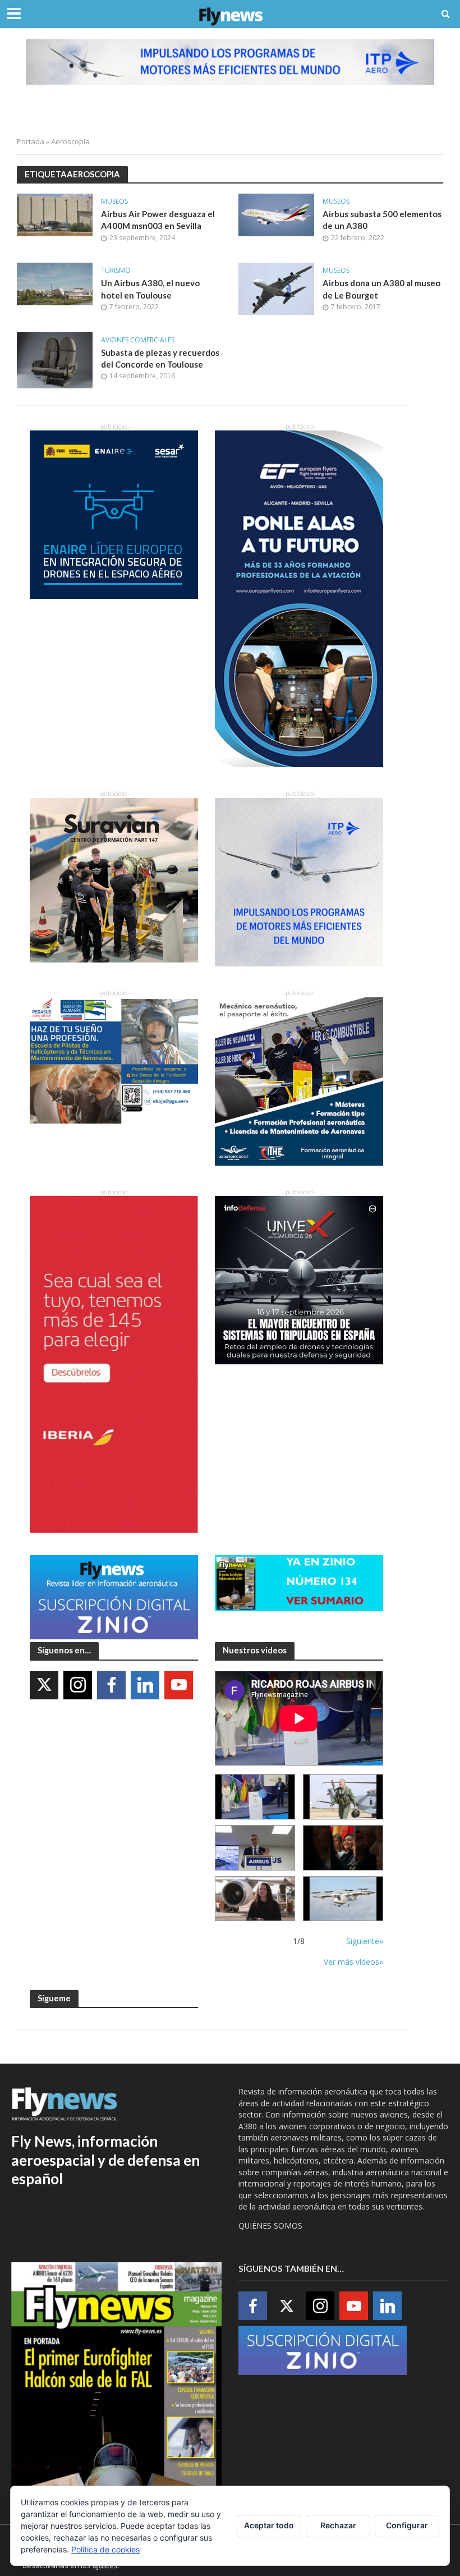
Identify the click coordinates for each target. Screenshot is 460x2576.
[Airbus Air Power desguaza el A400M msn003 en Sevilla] (55, 214)
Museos (114, 202)
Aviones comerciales (138, 340)
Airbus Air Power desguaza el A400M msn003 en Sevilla (158, 220)
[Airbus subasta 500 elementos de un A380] (276, 214)
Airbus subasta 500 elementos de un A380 (382, 220)
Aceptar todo (269, 2525)
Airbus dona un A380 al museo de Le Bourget (381, 289)
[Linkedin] (145, 1685)
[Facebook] (111, 1685)
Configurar (407, 2525)
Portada (31, 141)
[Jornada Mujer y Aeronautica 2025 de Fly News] (343, 1848)
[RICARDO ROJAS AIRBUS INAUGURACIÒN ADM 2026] (255, 1797)
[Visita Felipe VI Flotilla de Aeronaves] (343, 1797)
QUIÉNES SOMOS (270, 2226)
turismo (116, 271)
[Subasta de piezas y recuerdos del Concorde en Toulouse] (55, 359)
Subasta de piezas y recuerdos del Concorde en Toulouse (160, 358)
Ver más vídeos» (353, 1962)
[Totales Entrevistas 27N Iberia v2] (255, 1899)
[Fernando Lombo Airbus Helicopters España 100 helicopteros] (255, 1848)
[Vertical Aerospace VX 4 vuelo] (343, 1899)
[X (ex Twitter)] (44, 1685)
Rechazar (338, 2525)
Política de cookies (105, 2549)
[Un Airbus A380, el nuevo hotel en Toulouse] (55, 283)
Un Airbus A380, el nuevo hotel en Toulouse (150, 289)
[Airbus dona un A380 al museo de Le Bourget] (276, 288)
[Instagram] (78, 1685)
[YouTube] (179, 1685)
